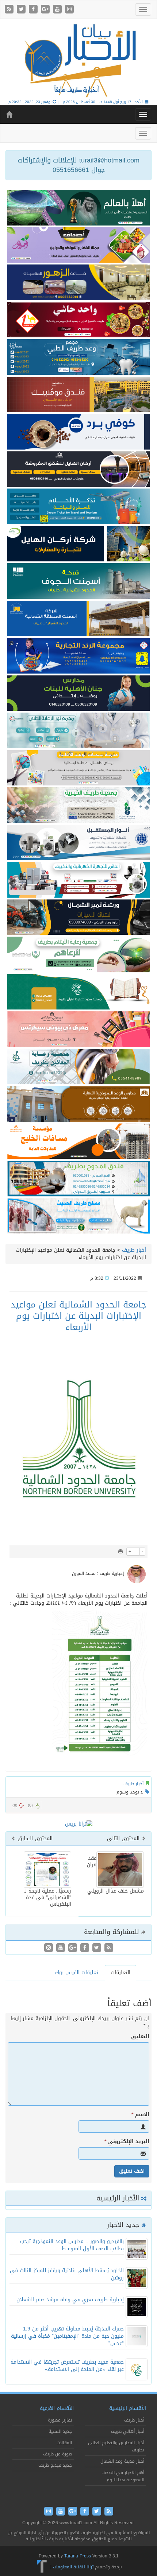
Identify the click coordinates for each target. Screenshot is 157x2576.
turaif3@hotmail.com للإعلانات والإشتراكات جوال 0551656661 (78, 165)
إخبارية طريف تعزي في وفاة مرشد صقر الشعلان (70, 2300)
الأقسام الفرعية (57, 2408)
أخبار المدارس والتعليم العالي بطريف (116, 2446)
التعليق (140, 2037)
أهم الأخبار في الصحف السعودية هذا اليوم (123, 2476)
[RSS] (10, 10)
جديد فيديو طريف (55, 2465)
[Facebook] (34, 10)
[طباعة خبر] (120, 1552)
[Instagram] (69, 10)
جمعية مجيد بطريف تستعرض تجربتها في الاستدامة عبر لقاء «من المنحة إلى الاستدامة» (67, 2366)
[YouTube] (58, 10)
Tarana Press (78, 2556)
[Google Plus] (46, 10)
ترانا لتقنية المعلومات (73, 2567)
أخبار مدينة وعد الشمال (122, 2461)
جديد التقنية (60, 2431)
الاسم (140, 2115)
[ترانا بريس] (42, 2567)
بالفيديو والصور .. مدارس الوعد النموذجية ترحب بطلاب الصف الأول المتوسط (72, 2245)
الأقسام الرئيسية (128, 2408)
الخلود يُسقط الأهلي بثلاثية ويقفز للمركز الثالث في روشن (67, 2274)
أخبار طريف (134, 1250)
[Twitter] (22, 10)
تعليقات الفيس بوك (77, 1973)
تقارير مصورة (60, 2420)
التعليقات (120, 1973)
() (15, 1805)
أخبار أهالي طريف (128, 2431)
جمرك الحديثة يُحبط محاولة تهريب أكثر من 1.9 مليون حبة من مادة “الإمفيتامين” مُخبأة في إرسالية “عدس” (67, 2336)
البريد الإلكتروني (127, 2142)
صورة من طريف (58, 2454)
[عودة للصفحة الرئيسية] (78, 60)
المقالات (64, 2443)
